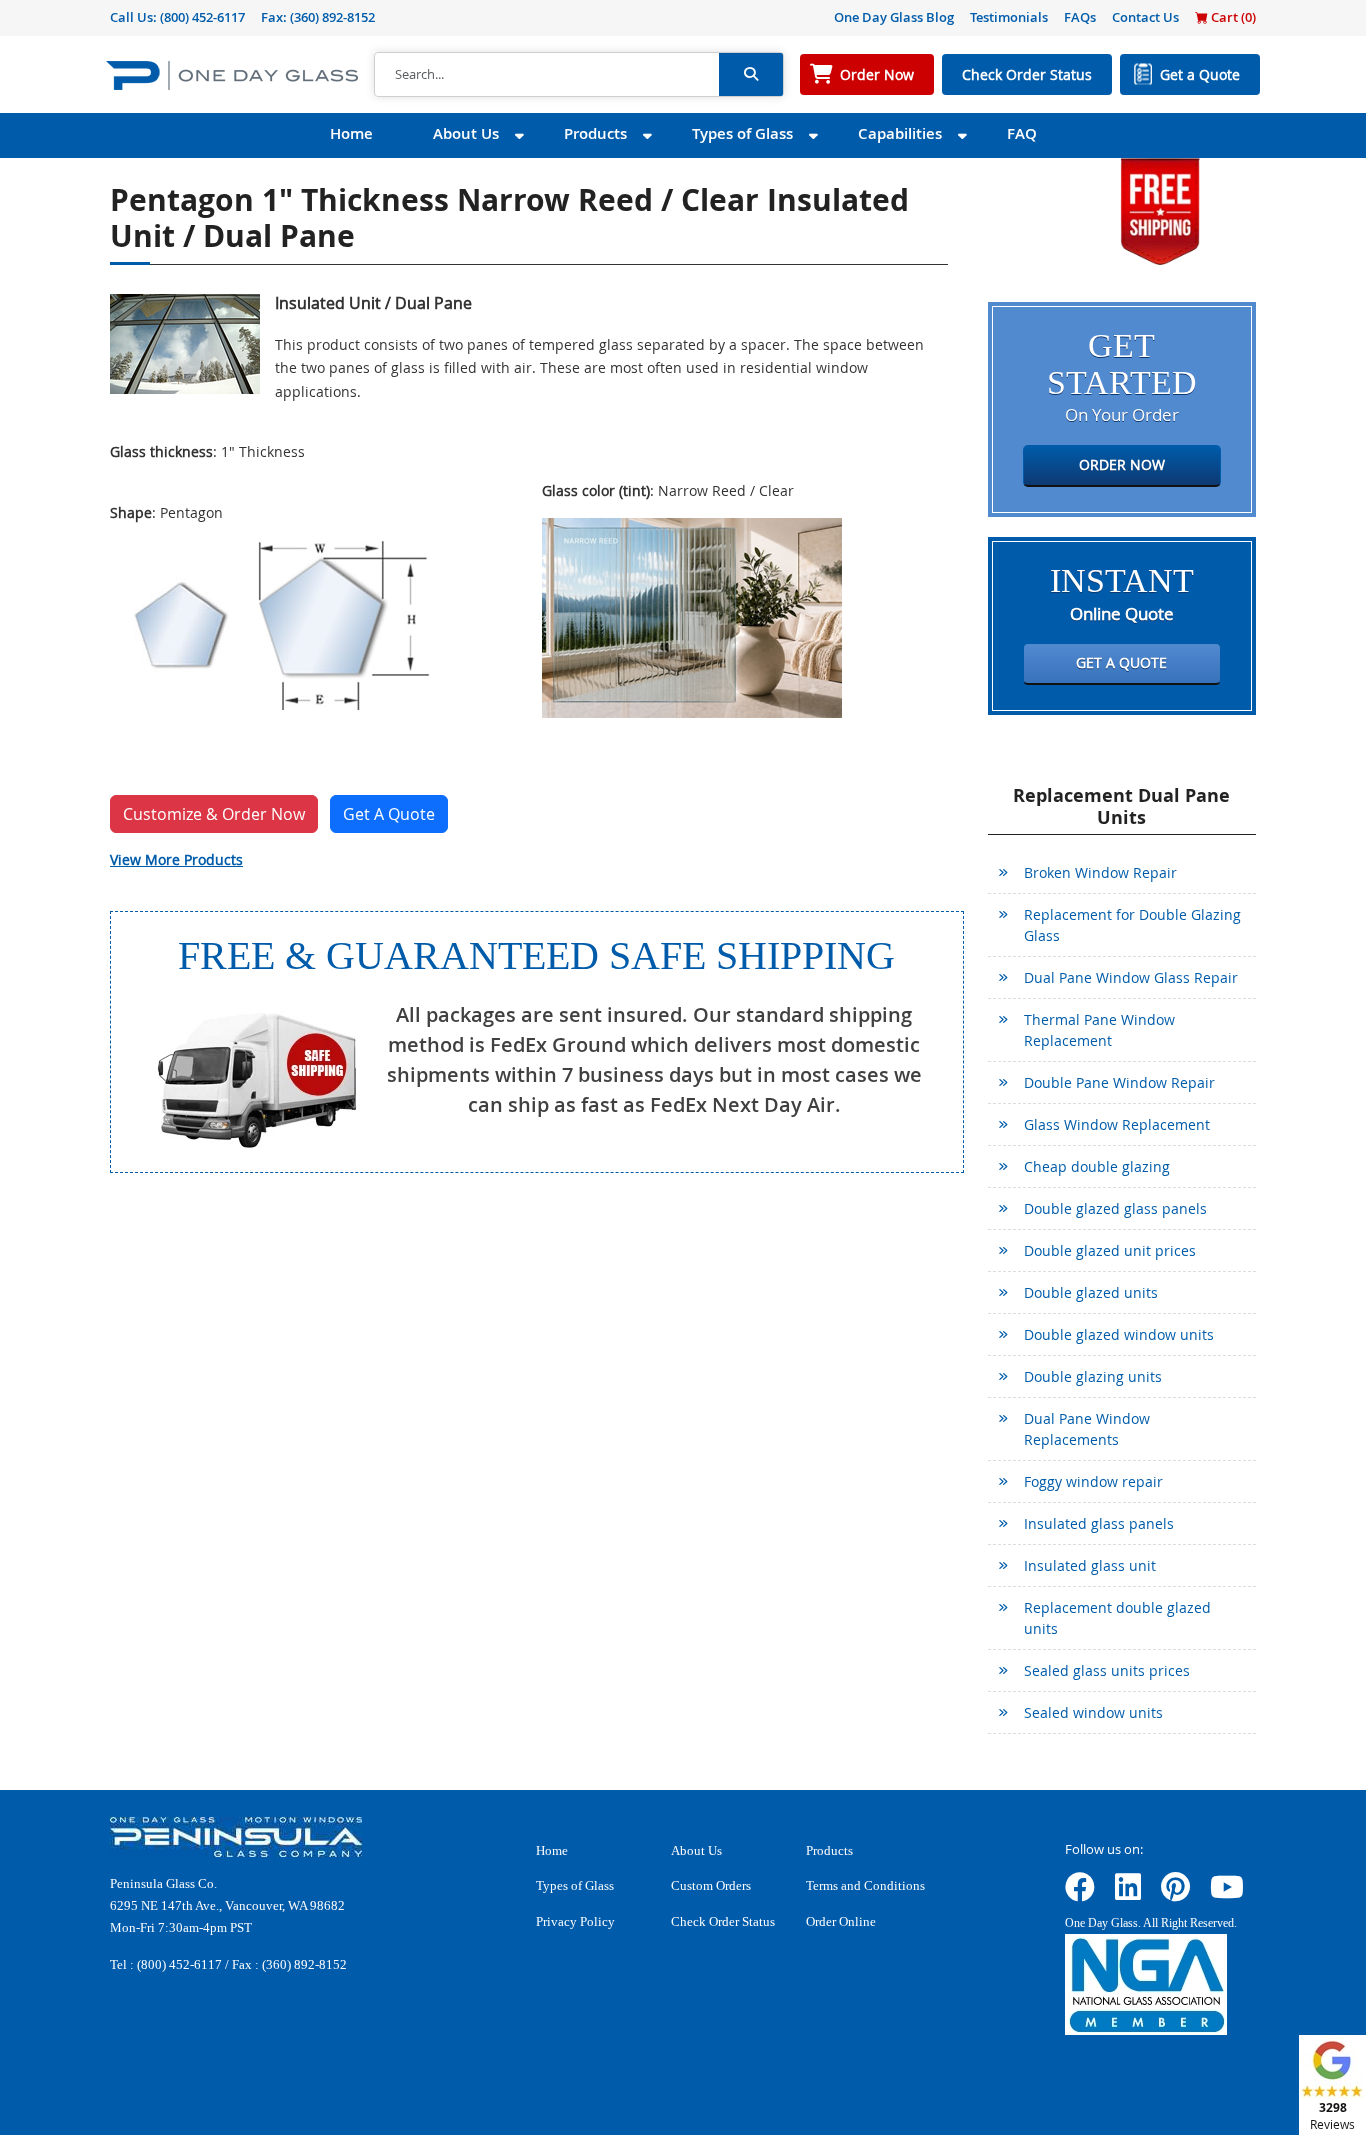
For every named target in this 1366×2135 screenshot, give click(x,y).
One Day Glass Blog (894, 17)
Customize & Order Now (214, 814)
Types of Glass (742, 133)
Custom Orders (711, 1885)
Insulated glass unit (1090, 1565)
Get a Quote (1200, 74)
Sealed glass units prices (1107, 1670)
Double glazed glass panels (1115, 1208)
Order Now (877, 74)
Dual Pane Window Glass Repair (1131, 977)
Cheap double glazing (1097, 1166)
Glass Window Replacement (1117, 1124)
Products (595, 133)
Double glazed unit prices (1110, 1250)
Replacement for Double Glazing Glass (1132, 925)
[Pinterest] (1175, 1893)
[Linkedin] (1128, 1893)
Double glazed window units (1119, 1334)
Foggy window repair (1093, 1481)
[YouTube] (1227, 1893)
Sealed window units (1093, 1712)
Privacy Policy (575, 1921)
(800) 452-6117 (202, 17)
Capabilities (900, 133)
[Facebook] (1080, 1893)
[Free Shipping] (1160, 209)
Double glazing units (1093, 1376)
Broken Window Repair (1100, 872)
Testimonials (1009, 17)
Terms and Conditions (865, 1885)
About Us (466, 133)
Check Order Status (1027, 74)
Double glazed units (1091, 1292)
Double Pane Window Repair (1119, 1082)
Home (351, 133)
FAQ (1022, 133)
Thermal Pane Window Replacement (1099, 1030)
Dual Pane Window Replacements (1087, 1429)
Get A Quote (389, 814)
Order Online (841, 1921)
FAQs (1080, 17)
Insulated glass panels (1099, 1523)
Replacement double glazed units (1117, 1618)
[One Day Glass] (232, 74)
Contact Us (1145, 17)
